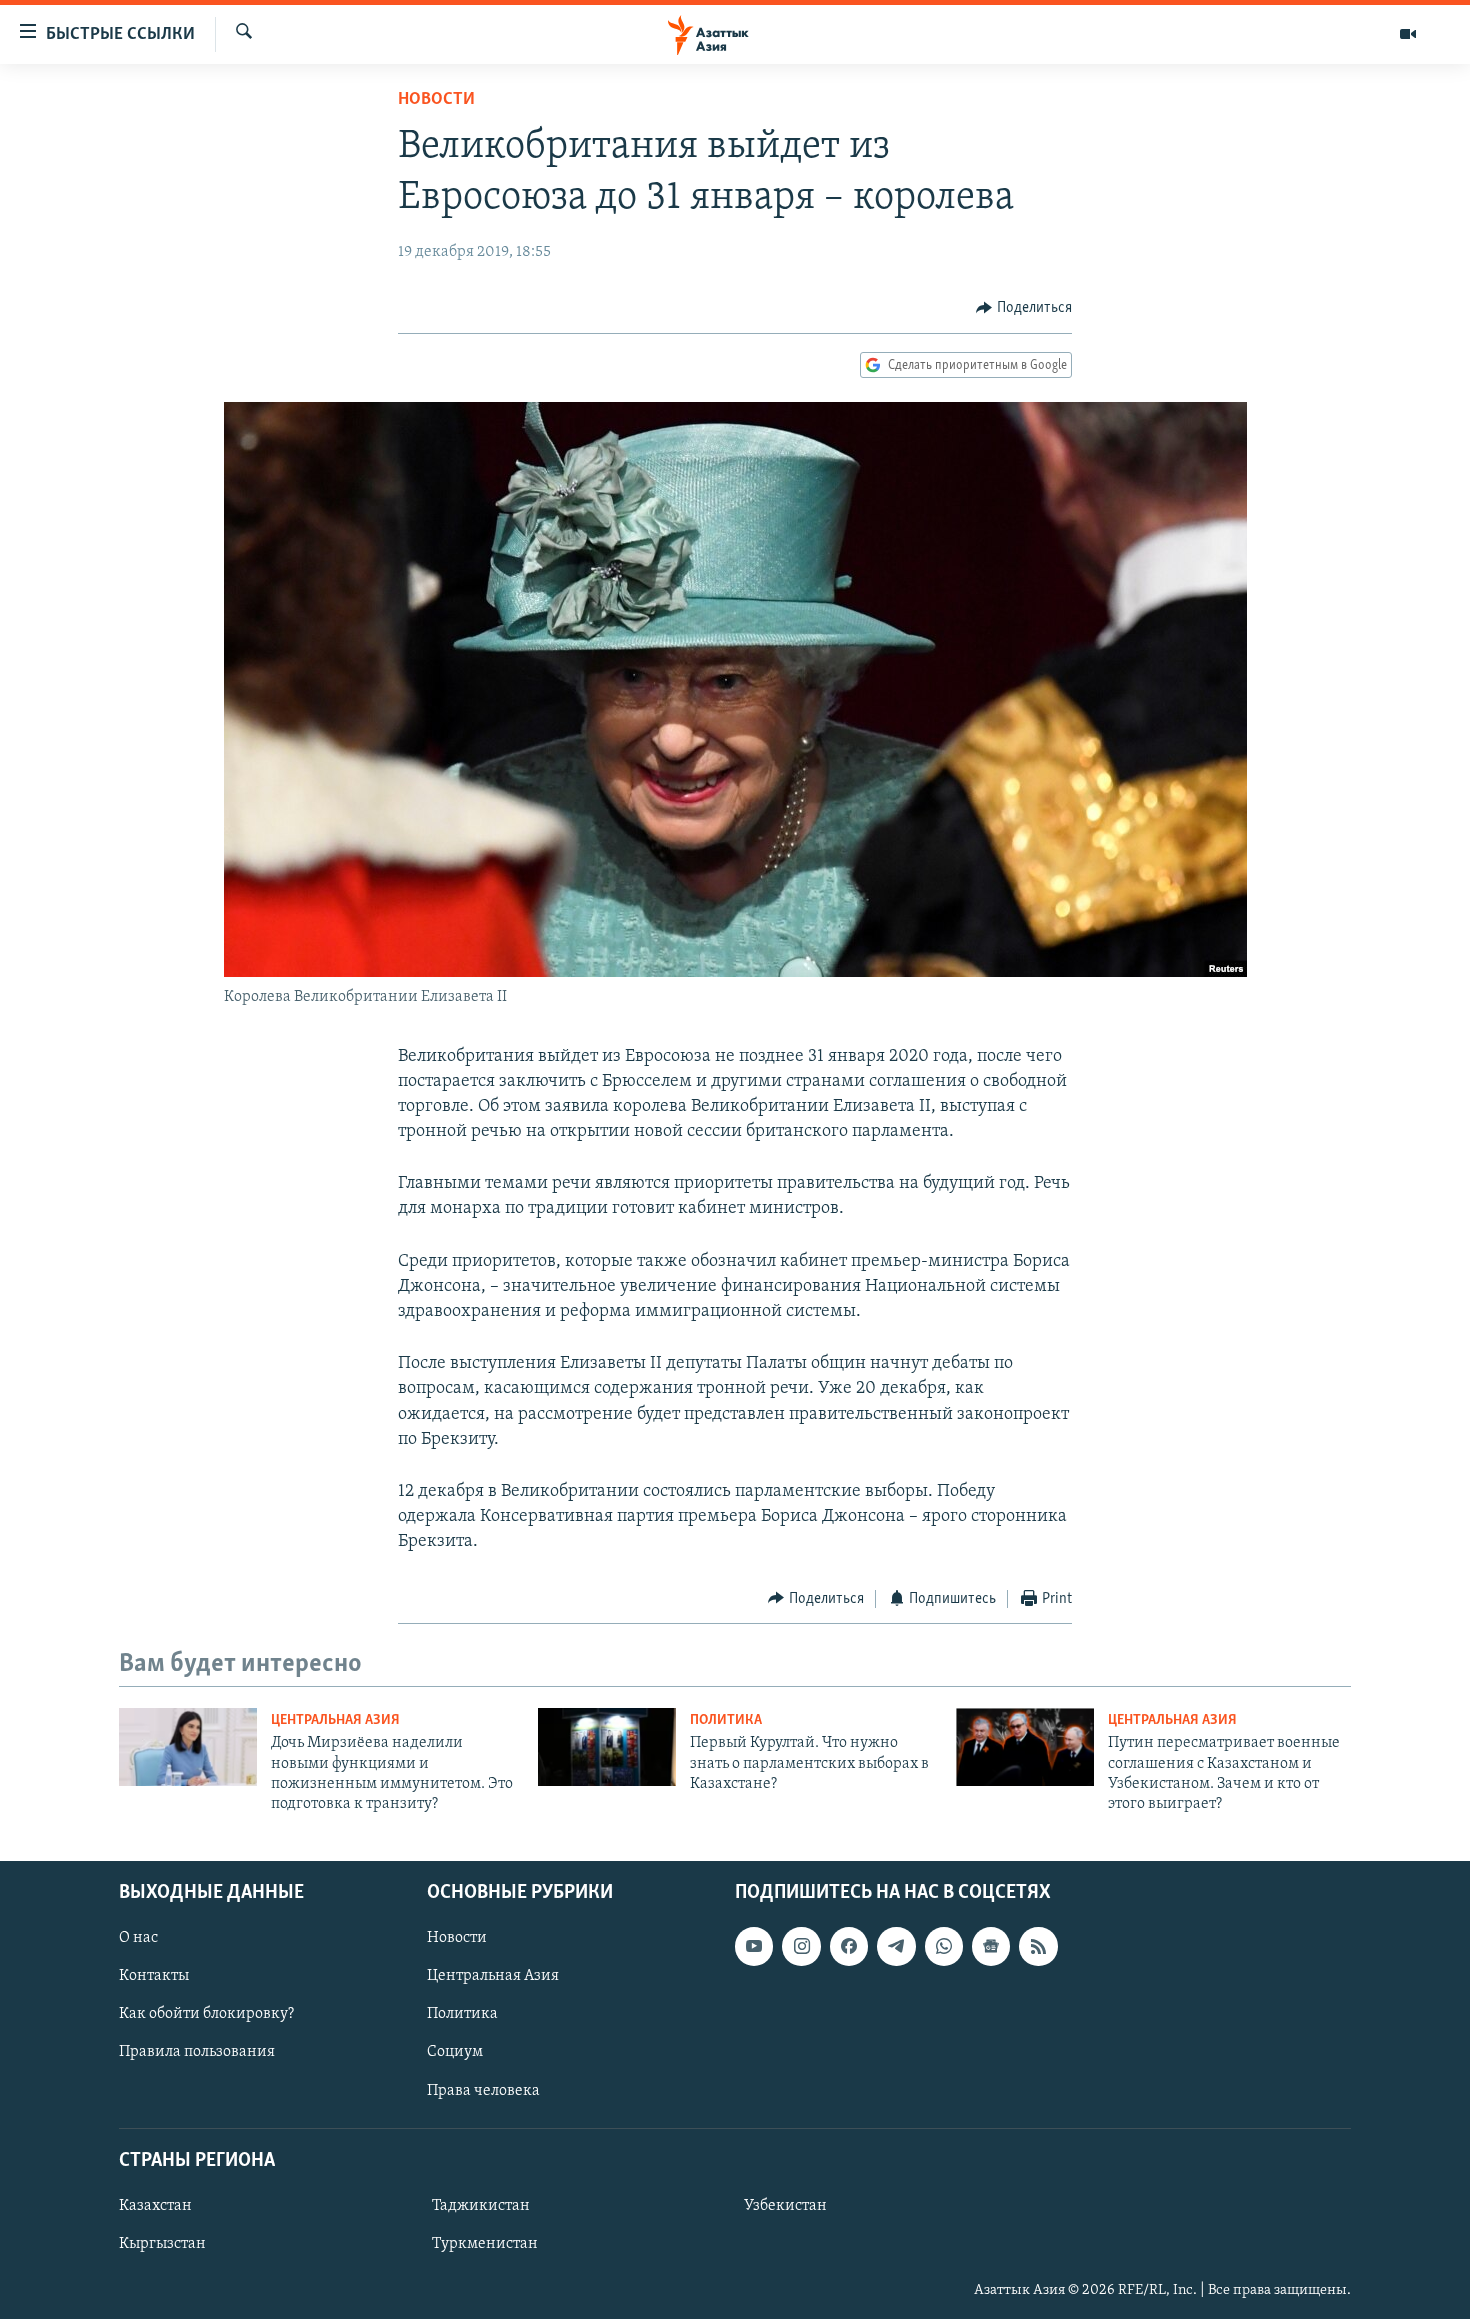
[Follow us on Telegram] (896, 1946)
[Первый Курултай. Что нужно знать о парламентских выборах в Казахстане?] (607, 1747)
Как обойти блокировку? (206, 2014)
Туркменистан (485, 2244)
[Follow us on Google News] (991, 1946)
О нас (138, 1938)
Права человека (483, 2090)
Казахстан (155, 2206)
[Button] (1024, 308)
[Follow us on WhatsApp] (944, 1946)
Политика (726, 1720)
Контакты (154, 1976)
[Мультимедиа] (1408, 34)
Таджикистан (481, 2206)
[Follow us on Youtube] (754, 1946)
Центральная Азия (335, 1720)
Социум (455, 2052)
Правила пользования (197, 2052)
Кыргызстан (162, 2244)
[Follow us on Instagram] (801, 1946)
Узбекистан (785, 2206)
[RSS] (1038, 1946)
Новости (436, 100)
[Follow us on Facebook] (849, 1946)
